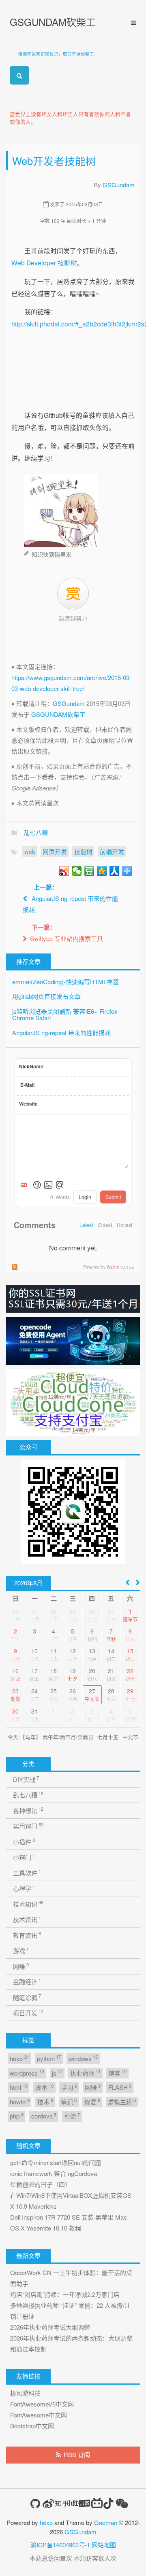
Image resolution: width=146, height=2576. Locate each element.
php (16, 2116)
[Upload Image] (48, 1185)
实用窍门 (28, 1826)
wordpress (27, 2073)
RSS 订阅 (77, 2454)
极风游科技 (25, 2393)
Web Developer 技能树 (44, 263)
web (30, 851)
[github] (35, 2504)
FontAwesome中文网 (39, 2415)
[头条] (85, 2503)
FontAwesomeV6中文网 (42, 2404)
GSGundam (119, 185)
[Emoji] (37, 1185)
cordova (44, 2116)
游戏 (21, 1950)
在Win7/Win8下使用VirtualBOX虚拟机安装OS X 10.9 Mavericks (71, 2201)
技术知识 (28, 1903)
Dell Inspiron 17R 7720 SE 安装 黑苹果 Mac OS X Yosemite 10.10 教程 (69, 2222)
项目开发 (28, 2013)
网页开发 (55, 851)
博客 (117, 2073)
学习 (69, 2087)
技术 (45, 2101)
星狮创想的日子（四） (41, 2184)
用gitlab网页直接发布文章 (46, 996)
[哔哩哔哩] (97, 2503)
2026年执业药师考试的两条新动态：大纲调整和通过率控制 (71, 2343)
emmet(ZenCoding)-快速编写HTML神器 (65, 982)
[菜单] (131, 23)
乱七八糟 (36, 832)
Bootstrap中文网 (32, 2426)
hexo (19, 2058)
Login (85, 1197)
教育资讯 (27, 1935)
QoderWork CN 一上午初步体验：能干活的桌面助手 (71, 2278)
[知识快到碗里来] (61, 508)
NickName (31, 1066)
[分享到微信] (77, 871)
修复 (92, 2101)
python (49, 2058)
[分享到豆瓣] (89, 871)
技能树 (83, 851)
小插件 (24, 1841)
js (57, 2073)
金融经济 (27, 1982)
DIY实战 (26, 1779)
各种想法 (28, 1810)
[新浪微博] (48, 2504)
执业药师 (85, 2073)
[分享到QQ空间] (102, 871)
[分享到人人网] (115, 871)
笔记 (69, 2101)
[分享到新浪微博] (64, 871)
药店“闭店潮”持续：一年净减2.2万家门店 (65, 2294)
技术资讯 (27, 1919)
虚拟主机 (122, 2101)
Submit (113, 1197)
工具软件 (27, 1872)
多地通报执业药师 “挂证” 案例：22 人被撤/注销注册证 (70, 2311)
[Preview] (60, 1185)
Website (28, 1104)
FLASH (120, 2087)
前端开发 (112, 851)
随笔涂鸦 (27, 1997)
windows (83, 2058)
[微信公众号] (122, 2503)
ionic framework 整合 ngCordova (54, 2173)
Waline (113, 1267)
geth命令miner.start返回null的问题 (56, 2162)
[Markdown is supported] (26, 1185)
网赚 (21, 1966)
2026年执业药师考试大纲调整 (50, 2327)
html (18, 2087)
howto (19, 2101)
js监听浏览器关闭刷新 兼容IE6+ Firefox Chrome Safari (65, 1015)
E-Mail (27, 1085)
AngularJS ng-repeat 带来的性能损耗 (61, 1033)
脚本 (44, 2087)
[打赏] (73, 594)
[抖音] (108, 2503)
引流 (72, 2116)
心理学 (24, 1888)
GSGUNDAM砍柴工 (53, 22)
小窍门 (24, 1857)
